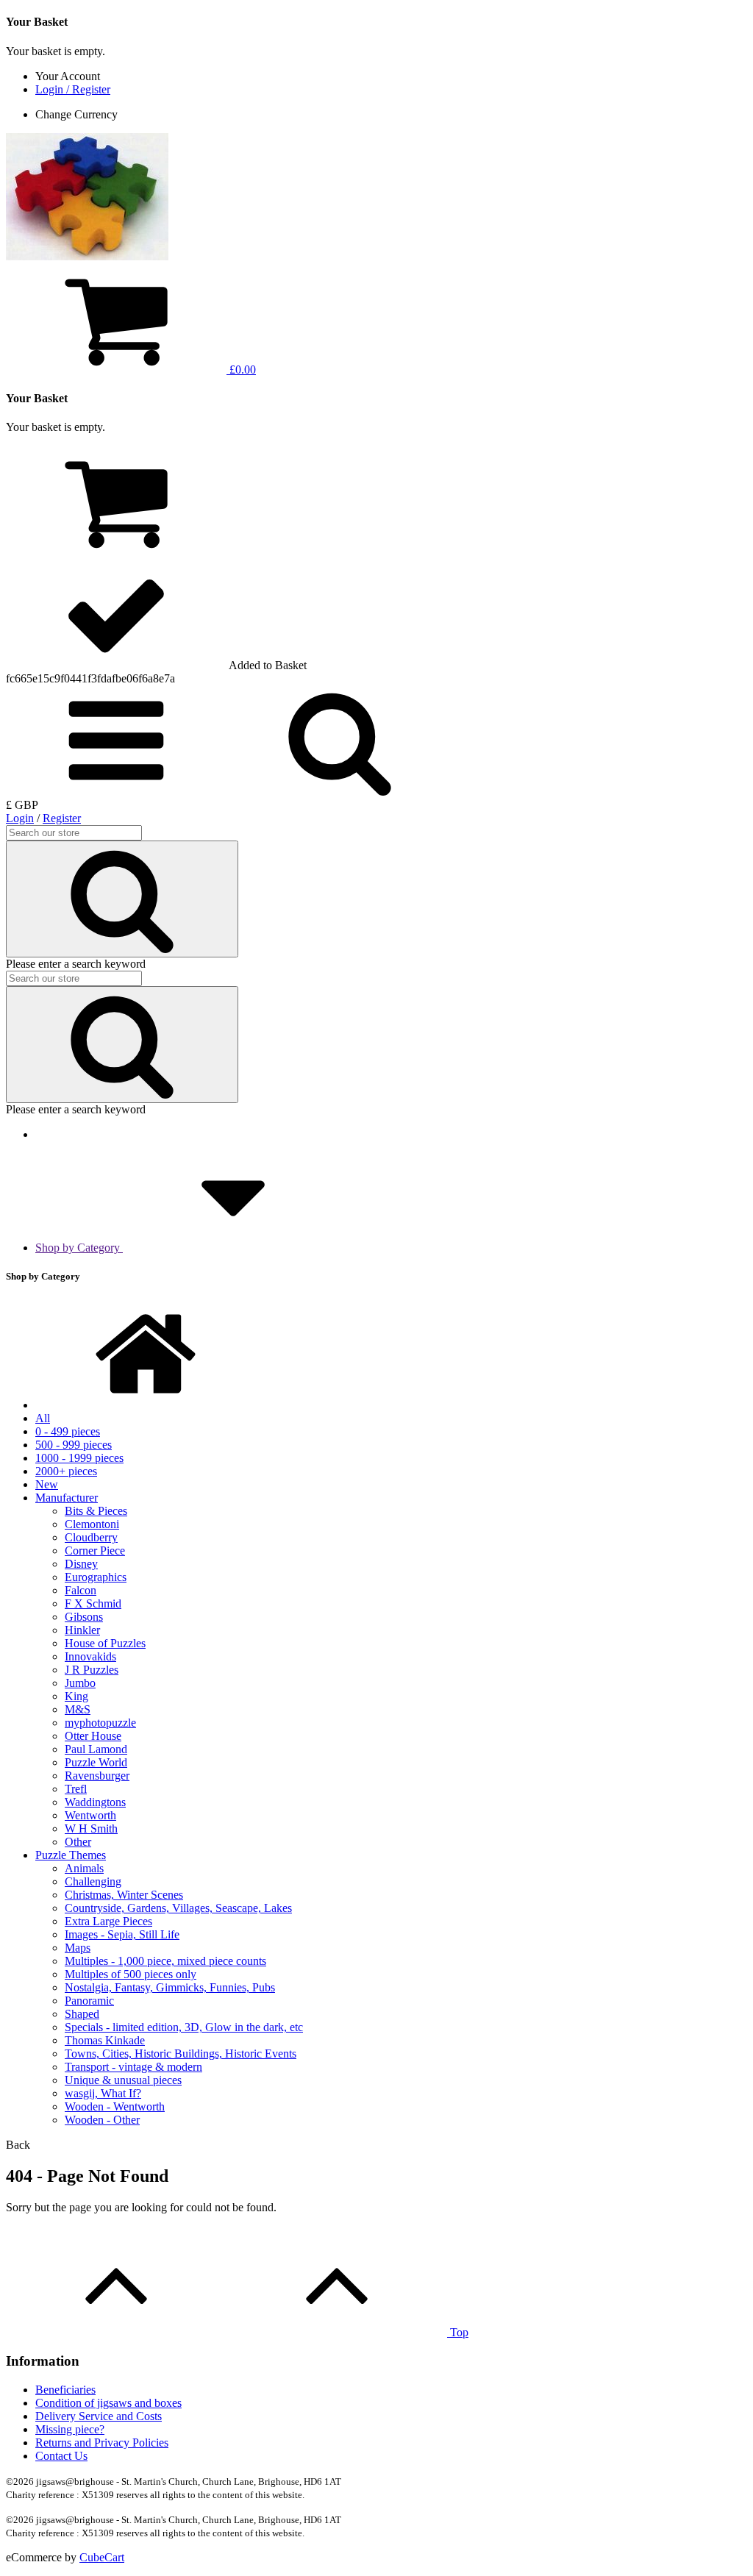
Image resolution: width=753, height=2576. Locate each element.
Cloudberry (91, 1537)
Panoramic (89, 2001)
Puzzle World (96, 1762)
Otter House (93, 1736)
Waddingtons (95, 1802)
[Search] (122, 899)
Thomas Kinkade (105, 2040)
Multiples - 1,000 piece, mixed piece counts (165, 1961)
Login (20, 818)
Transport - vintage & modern (133, 2067)
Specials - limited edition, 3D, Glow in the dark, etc (184, 2027)
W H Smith (91, 1828)
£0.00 (241, 370)
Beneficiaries (65, 2390)
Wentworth (90, 1815)
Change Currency (76, 114)
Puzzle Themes (71, 1855)
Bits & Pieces (96, 1511)
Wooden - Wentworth (115, 2106)
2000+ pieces (66, 1471)
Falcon (81, 1590)
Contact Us (61, 2456)
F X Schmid (93, 1603)
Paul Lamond (96, 1749)
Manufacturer (67, 1498)
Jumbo (80, 1683)
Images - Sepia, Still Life (122, 1934)
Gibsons (84, 1617)
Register (62, 818)
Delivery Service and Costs (99, 2416)
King (76, 1696)
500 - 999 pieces (74, 1445)
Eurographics (96, 1577)
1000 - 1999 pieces (79, 1458)
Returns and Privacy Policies (102, 2443)
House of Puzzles (105, 1643)
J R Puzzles (92, 1670)
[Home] (146, 1405)
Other (78, 1842)
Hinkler (82, 1630)
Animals (84, 1868)
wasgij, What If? (103, 2093)
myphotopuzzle (100, 1723)
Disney (81, 1564)
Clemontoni (92, 1524)
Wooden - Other (102, 2120)
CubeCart (102, 2557)
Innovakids (90, 1656)
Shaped (82, 2014)
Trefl (76, 1789)
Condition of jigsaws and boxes (108, 2403)
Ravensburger (97, 1776)
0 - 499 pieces (68, 1431)
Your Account (68, 76)
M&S (78, 1709)
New (47, 1484)
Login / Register (73, 89)
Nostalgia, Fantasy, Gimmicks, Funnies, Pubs (170, 1987)
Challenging (93, 1881)
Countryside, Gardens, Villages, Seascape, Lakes (178, 1908)
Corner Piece (95, 1551)
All (43, 1418)
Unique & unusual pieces (123, 2080)
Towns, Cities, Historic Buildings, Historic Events (181, 2054)
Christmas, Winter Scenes (124, 1895)
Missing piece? (70, 2429)
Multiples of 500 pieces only (131, 1974)
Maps (78, 1948)
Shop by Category (79, 1248)
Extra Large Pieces (108, 1921)
